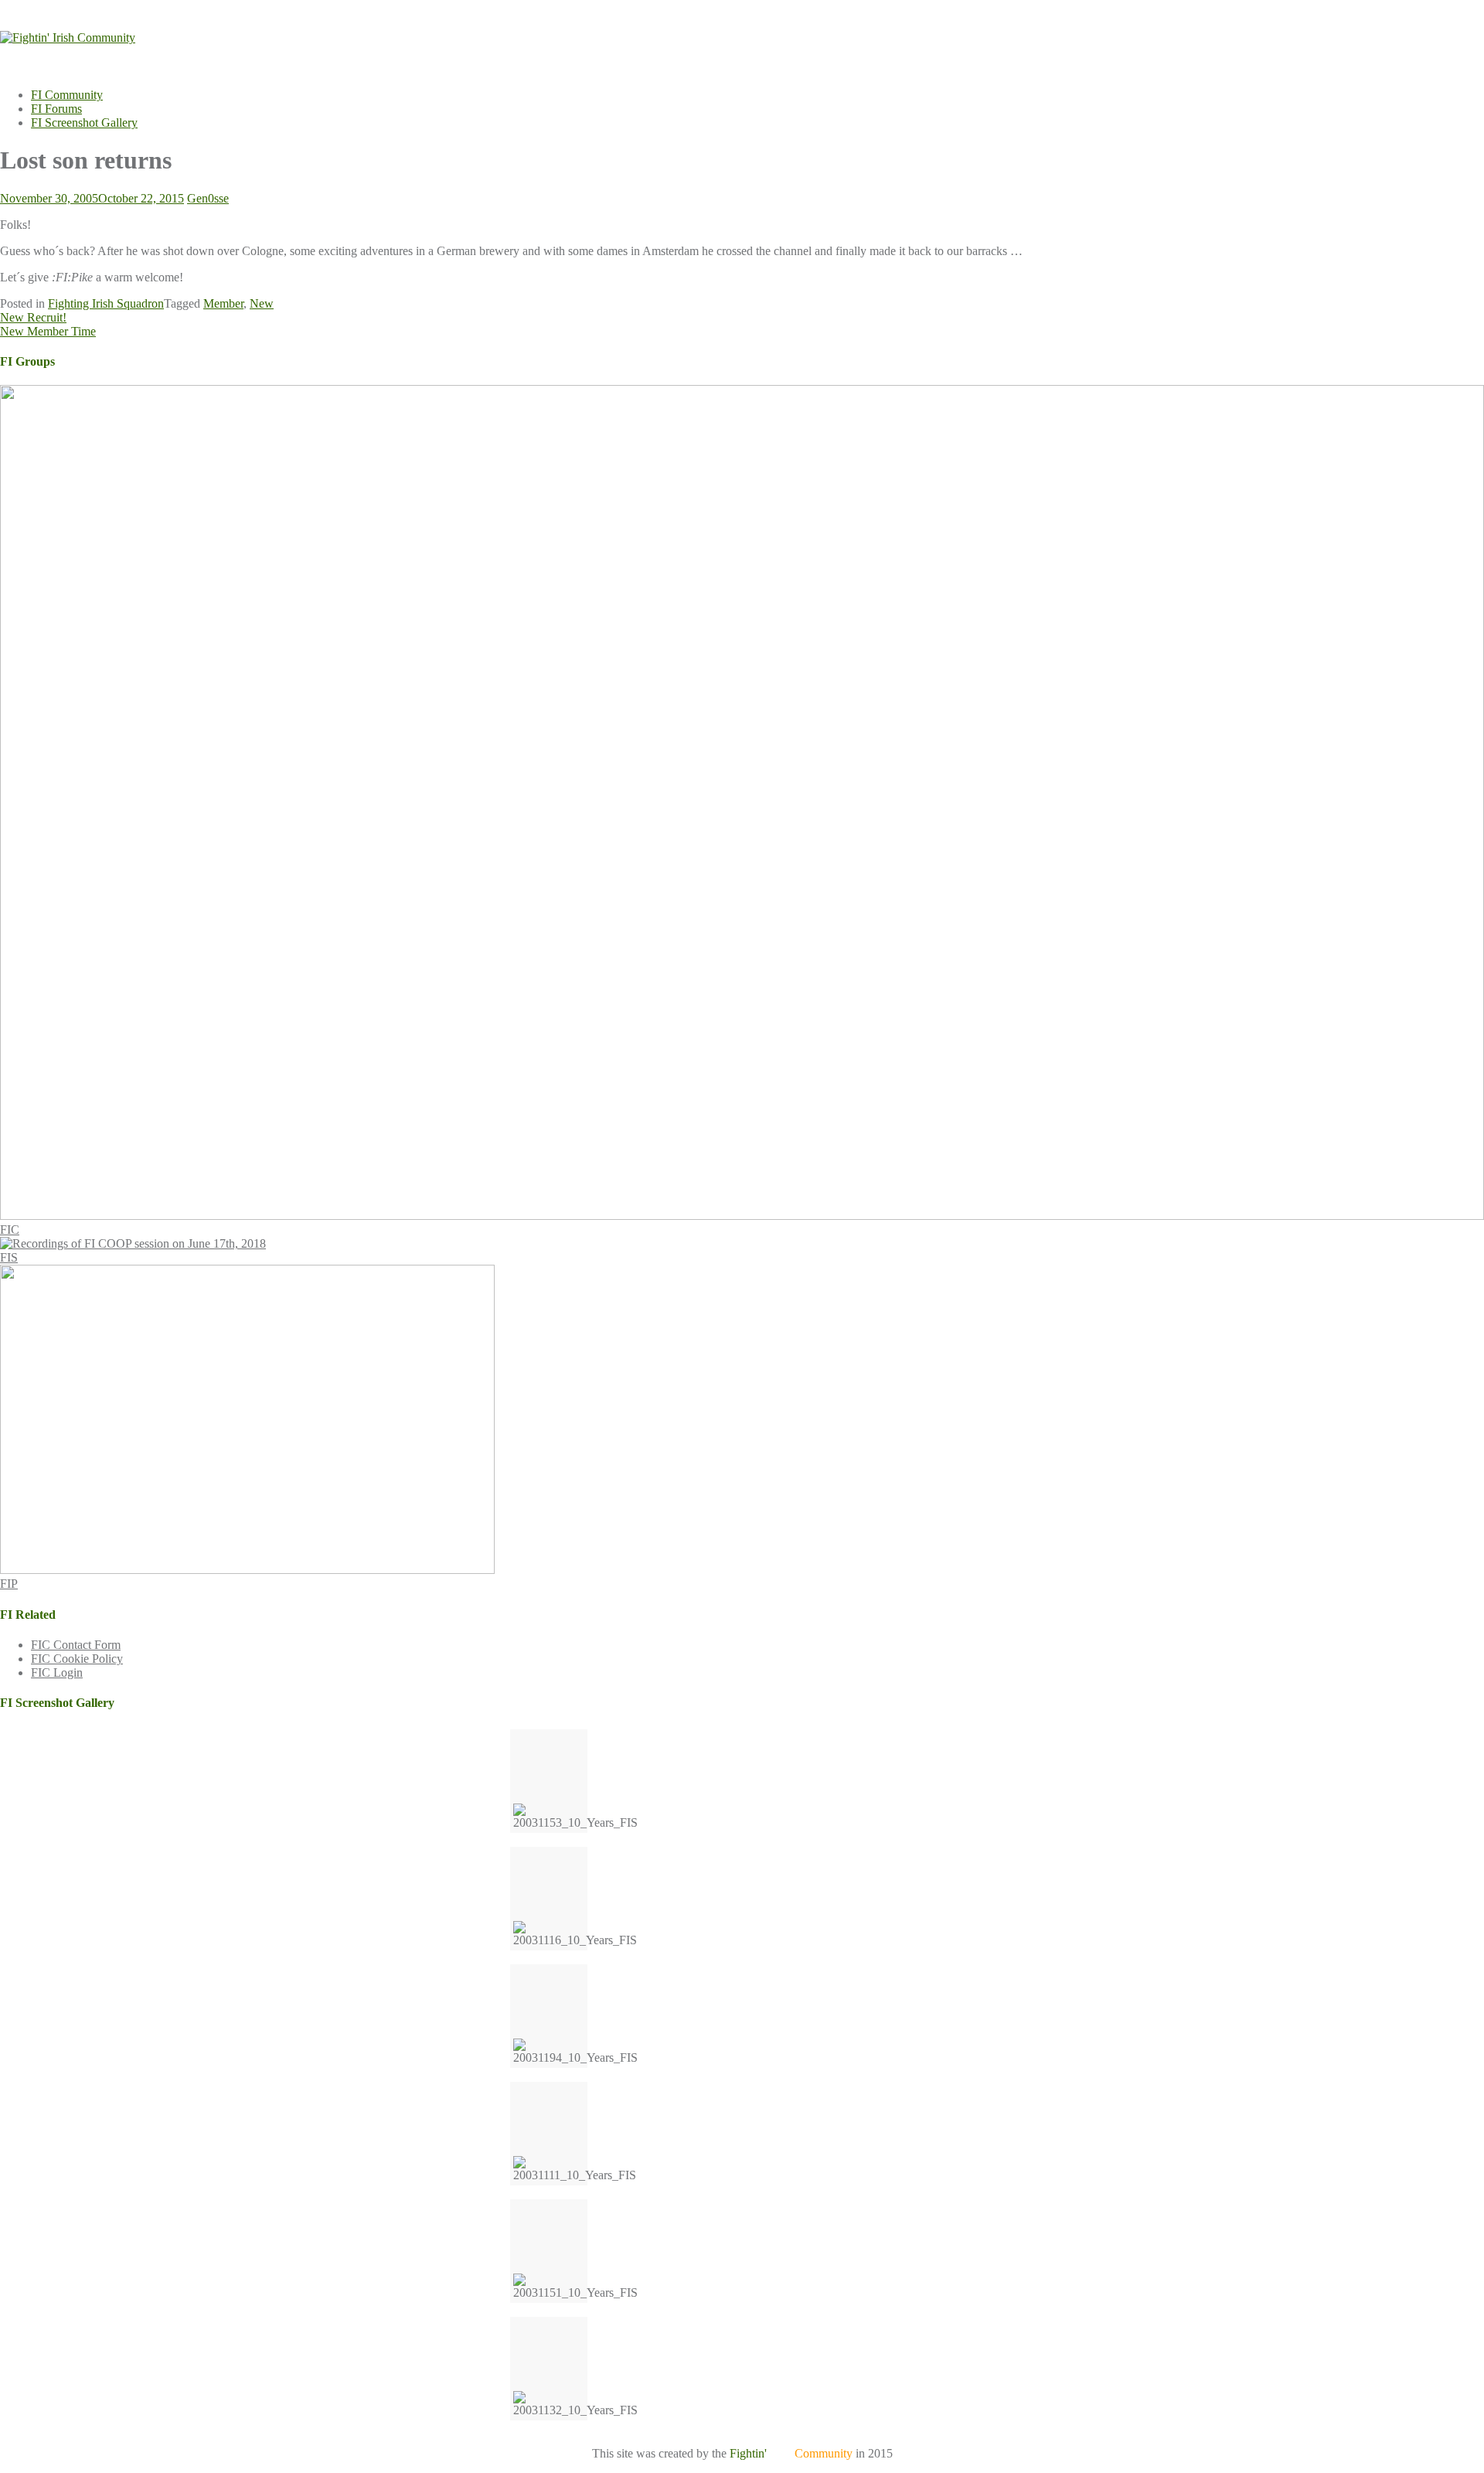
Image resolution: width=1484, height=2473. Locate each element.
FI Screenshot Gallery (84, 123)
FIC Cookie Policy (77, 1659)
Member (223, 303)
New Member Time (48, 331)
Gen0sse (208, 198)
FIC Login (57, 1673)
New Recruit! (33, 317)
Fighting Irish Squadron (106, 303)
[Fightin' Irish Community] (68, 37)
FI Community (67, 95)
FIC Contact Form (76, 1645)
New (262, 303)
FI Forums (56, 109)
